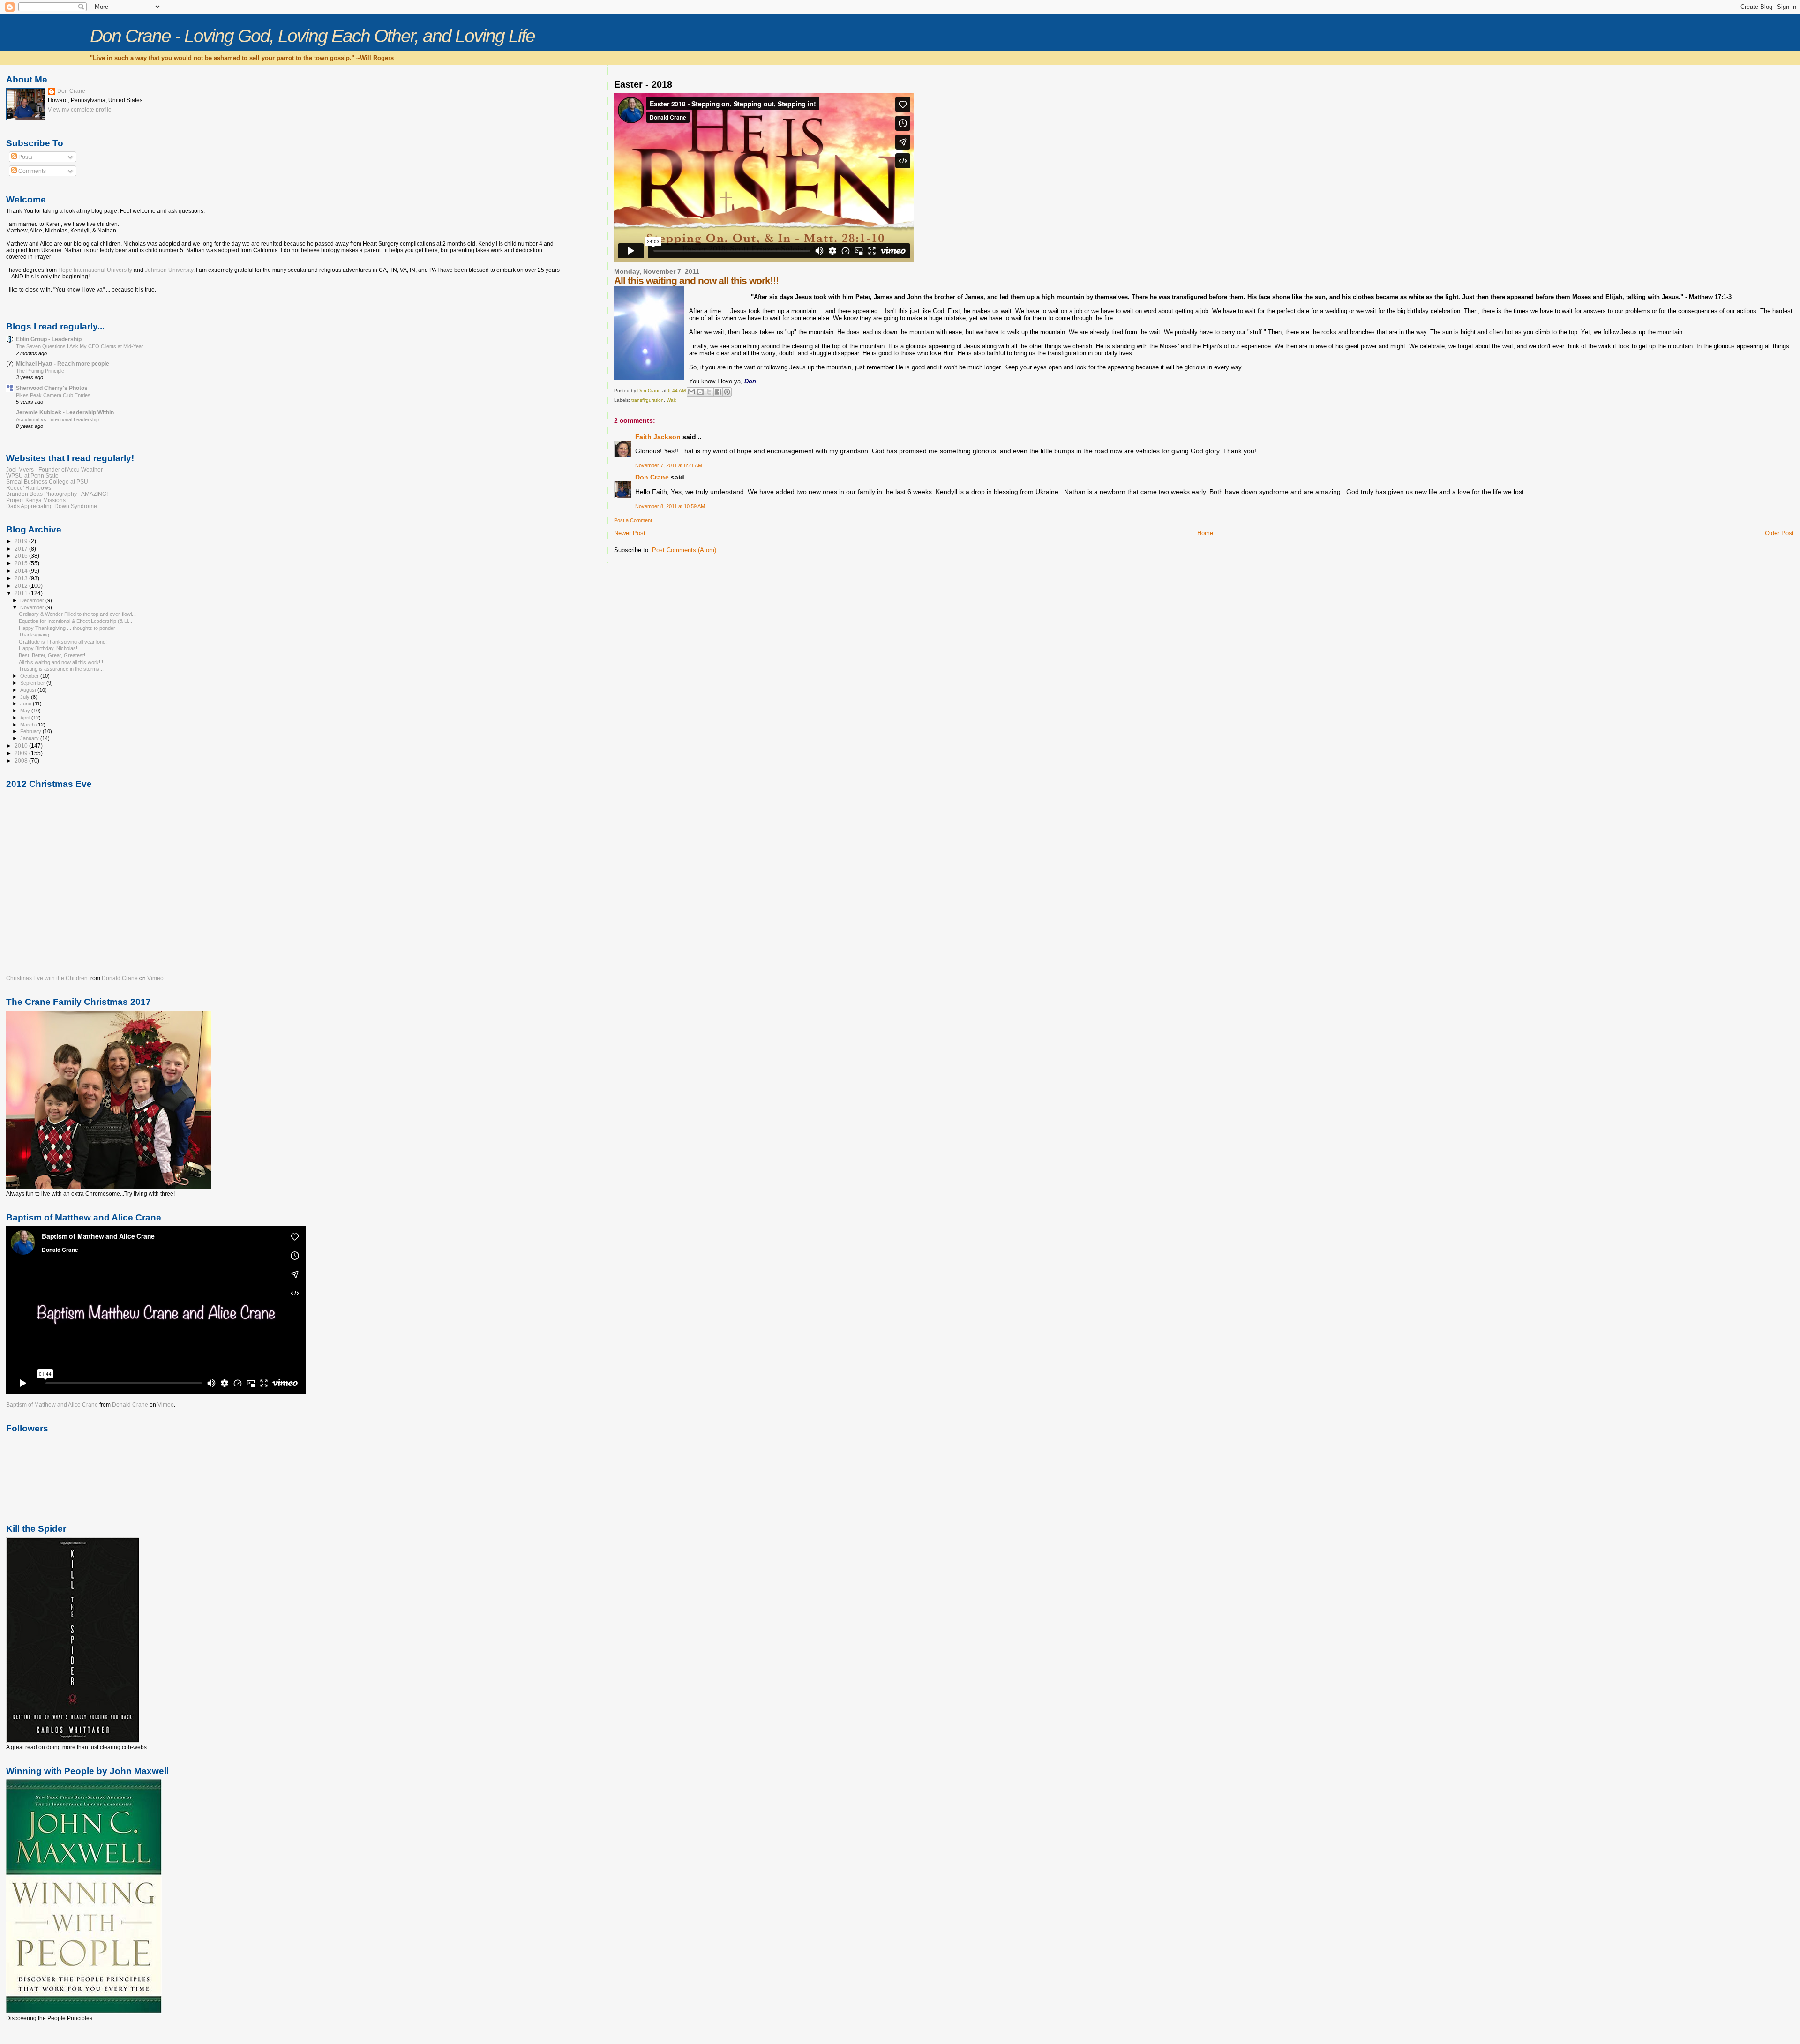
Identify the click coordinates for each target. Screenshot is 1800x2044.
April (26, 718)
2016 (22, 556)
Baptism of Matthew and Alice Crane (52, 1405)
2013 (22, 578)
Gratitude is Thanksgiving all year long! (63, 642)
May (26, 711)
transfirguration (648, 400)
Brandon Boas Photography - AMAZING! (57, 494)
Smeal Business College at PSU (47, 482)
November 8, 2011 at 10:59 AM (670, 506)
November (33, 607)
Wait (671, 400)
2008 (22, 760)
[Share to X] (709, 392)
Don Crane (652, 477)
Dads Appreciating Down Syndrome (52, 506)
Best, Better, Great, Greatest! (52, 655)
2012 (22, 586)
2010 (22, 745)
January (30, 738)
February (31, 731)
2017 (22, 549)
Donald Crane (120, 978)
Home (1205, 533)
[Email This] (691, 392)
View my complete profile (80, 110)
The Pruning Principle (40, 371)
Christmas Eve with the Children (47, 978)
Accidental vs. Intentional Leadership (57, 419)
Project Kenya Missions (36, 500)
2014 (22, 571)
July (26, 697)
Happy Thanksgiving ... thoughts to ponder (67, 628)
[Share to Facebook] (718, 392)
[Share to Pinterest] (727, 392)
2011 (22, 593)
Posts (25, 157)
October (30, 676)
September (33, 683)
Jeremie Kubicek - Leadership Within (65, 412)
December (33, 600)
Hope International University (96, 270)
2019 (22, 541)
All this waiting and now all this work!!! (61, 662)
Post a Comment (633, 520)
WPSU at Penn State (32, 475)
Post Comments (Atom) (684, 550)
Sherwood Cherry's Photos (52, 388)
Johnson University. (170, 270)
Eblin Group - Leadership (49, 339)
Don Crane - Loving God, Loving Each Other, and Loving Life (312, 36)
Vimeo (155, 978)
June (26, 704)
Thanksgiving (34, 635)
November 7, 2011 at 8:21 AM (669, 465)
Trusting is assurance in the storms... (61, 669)
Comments (31, 171)
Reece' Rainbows (29, 488)
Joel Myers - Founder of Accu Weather (54, 469)
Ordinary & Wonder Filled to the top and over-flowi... (77, 614)
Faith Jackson (658, 437)
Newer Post (630, 533)
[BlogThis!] (700, 392)
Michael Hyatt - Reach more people (63, 363)
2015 (22, 563)
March (28, 725)
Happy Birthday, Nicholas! (48, 648)
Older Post (1779, 533)
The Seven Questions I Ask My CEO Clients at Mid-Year (80, 346)
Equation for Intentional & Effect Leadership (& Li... (75, 621)
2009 (22, 753)
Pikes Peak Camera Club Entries (53, 395)
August (29, 690)
